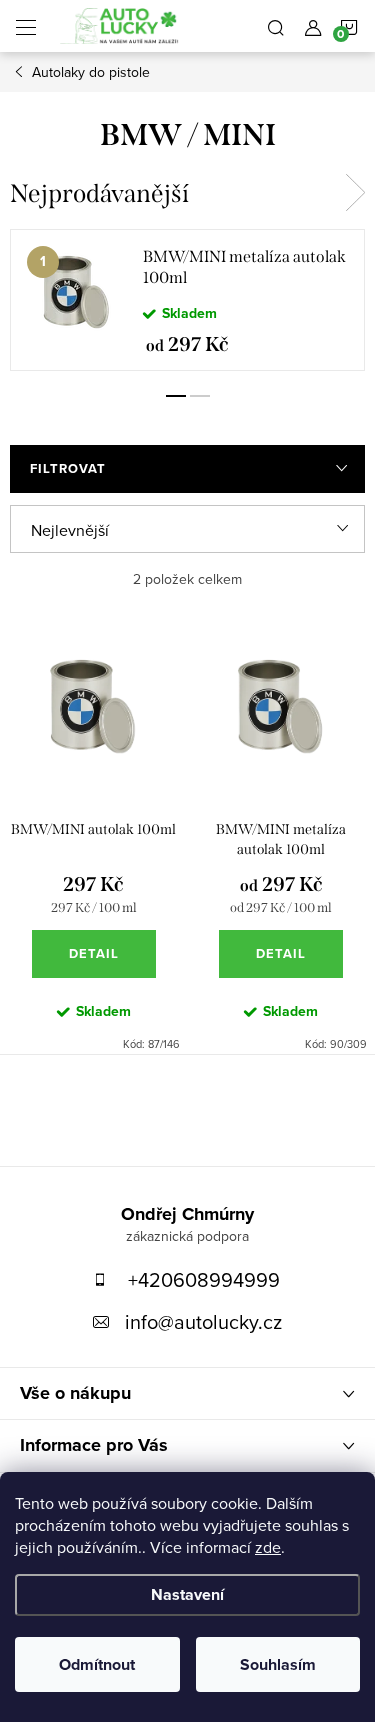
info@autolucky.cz (203, 1321)
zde (268, 1547)
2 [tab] (200, 396)
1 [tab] (176, 396)
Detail (94, 953)
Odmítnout (97, 1664)
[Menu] (26, 26)
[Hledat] (276, 26)
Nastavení (187, 1594)
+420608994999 (204, 1279)
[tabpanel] (187, 300)
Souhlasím (278, 1664)
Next (355, 193)
